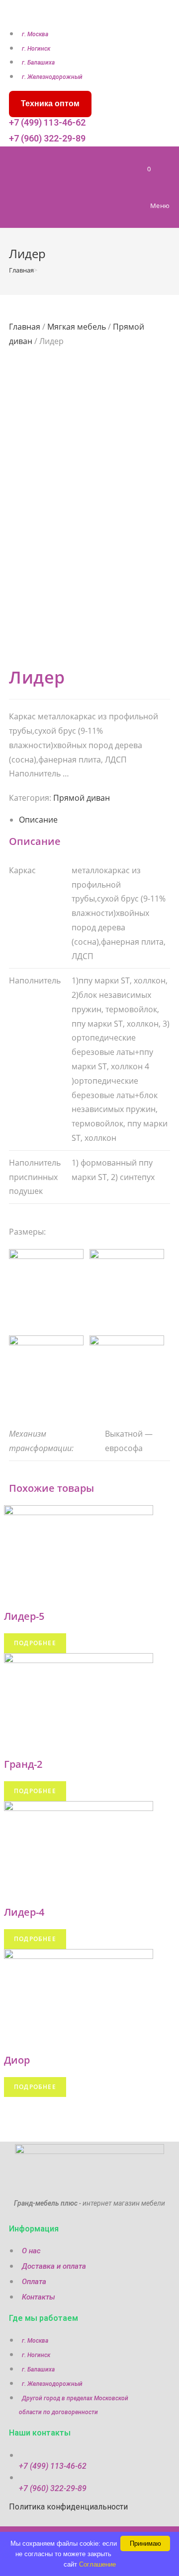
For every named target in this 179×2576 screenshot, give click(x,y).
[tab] (94, 820)
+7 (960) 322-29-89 (47, 138)
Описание (38, 820)
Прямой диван (82, 798)
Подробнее (35, 1643)
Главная (25, 327)
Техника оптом (50, 104)
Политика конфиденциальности (68, 2507)
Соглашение (97, 2564)
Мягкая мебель (77, 327)
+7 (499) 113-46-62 (47, 122)
